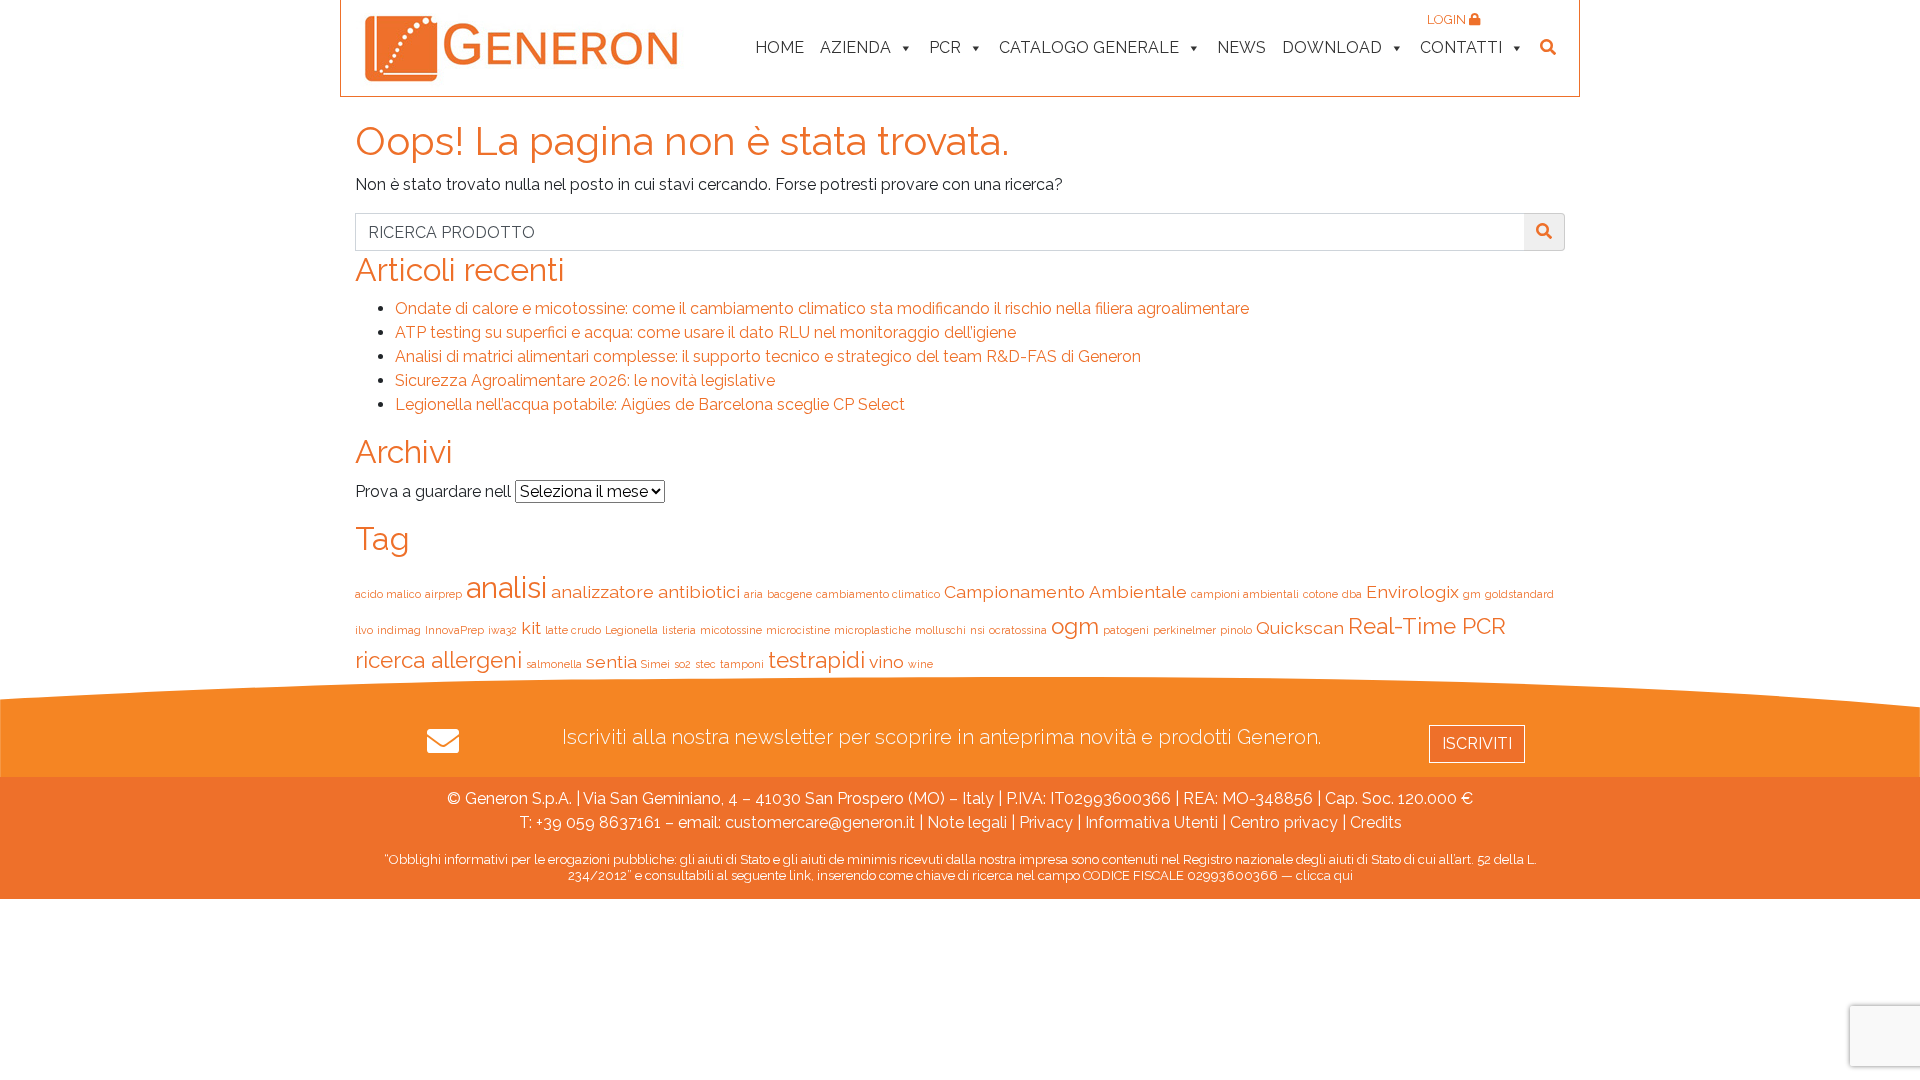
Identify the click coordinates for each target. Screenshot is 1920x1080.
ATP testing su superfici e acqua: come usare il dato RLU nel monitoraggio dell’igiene (705, 332)
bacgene (789, 594)
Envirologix (1412, 591)
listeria (679, 630)
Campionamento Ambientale (1065, 591)
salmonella (554, 664)
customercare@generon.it (820, 822)
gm (1472, 594)
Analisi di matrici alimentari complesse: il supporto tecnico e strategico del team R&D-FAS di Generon (768, 356)
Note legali (967, 822)
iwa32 (502, 630)
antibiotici (699, 591)
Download (1332, 47)
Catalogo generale (1089, 47)
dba (1352, 594)
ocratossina (1018, 630)
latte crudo (573, 630)
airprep (443, 594)
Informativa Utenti (1151, 822)
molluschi (940, 630)
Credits (1376, 822)
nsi (977, 630)
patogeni (1126, 630)
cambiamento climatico (878, 594)
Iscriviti (1477, 743)
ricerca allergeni (438, 660)
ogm (1075, 626)
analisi (506, 587)
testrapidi (816, 660)
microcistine (798, 630)
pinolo (1236, 630)
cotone (1320, 594)
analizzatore (602, 591)
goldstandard (1519, 594)
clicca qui (1324, 875)
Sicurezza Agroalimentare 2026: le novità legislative (585, 380)
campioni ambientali (1245, 594)
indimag (399, 630)
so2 (682, 664)
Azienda (855, 47)
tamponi (742, 664)
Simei (655, 664)
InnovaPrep (454, 630)
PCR (945, 47)
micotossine (731, 630)
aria (753, 594)
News (1241, 47)
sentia (611, 661)
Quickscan (1300, 627)
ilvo (364, 630)
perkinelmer (1184, 630)
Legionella (631, 630)
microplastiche (872, 630)
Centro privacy (1284, 822)
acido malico (388, 594)
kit (531, 627)
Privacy (1046, 822)
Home (779, 47)
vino (886, 661)
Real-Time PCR (1427, 626)
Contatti (1461, 47)
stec (705, 664)
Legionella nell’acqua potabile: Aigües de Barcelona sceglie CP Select (650, 404)
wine (920, 664)
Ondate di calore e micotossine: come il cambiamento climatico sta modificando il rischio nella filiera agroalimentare (822, 308)
